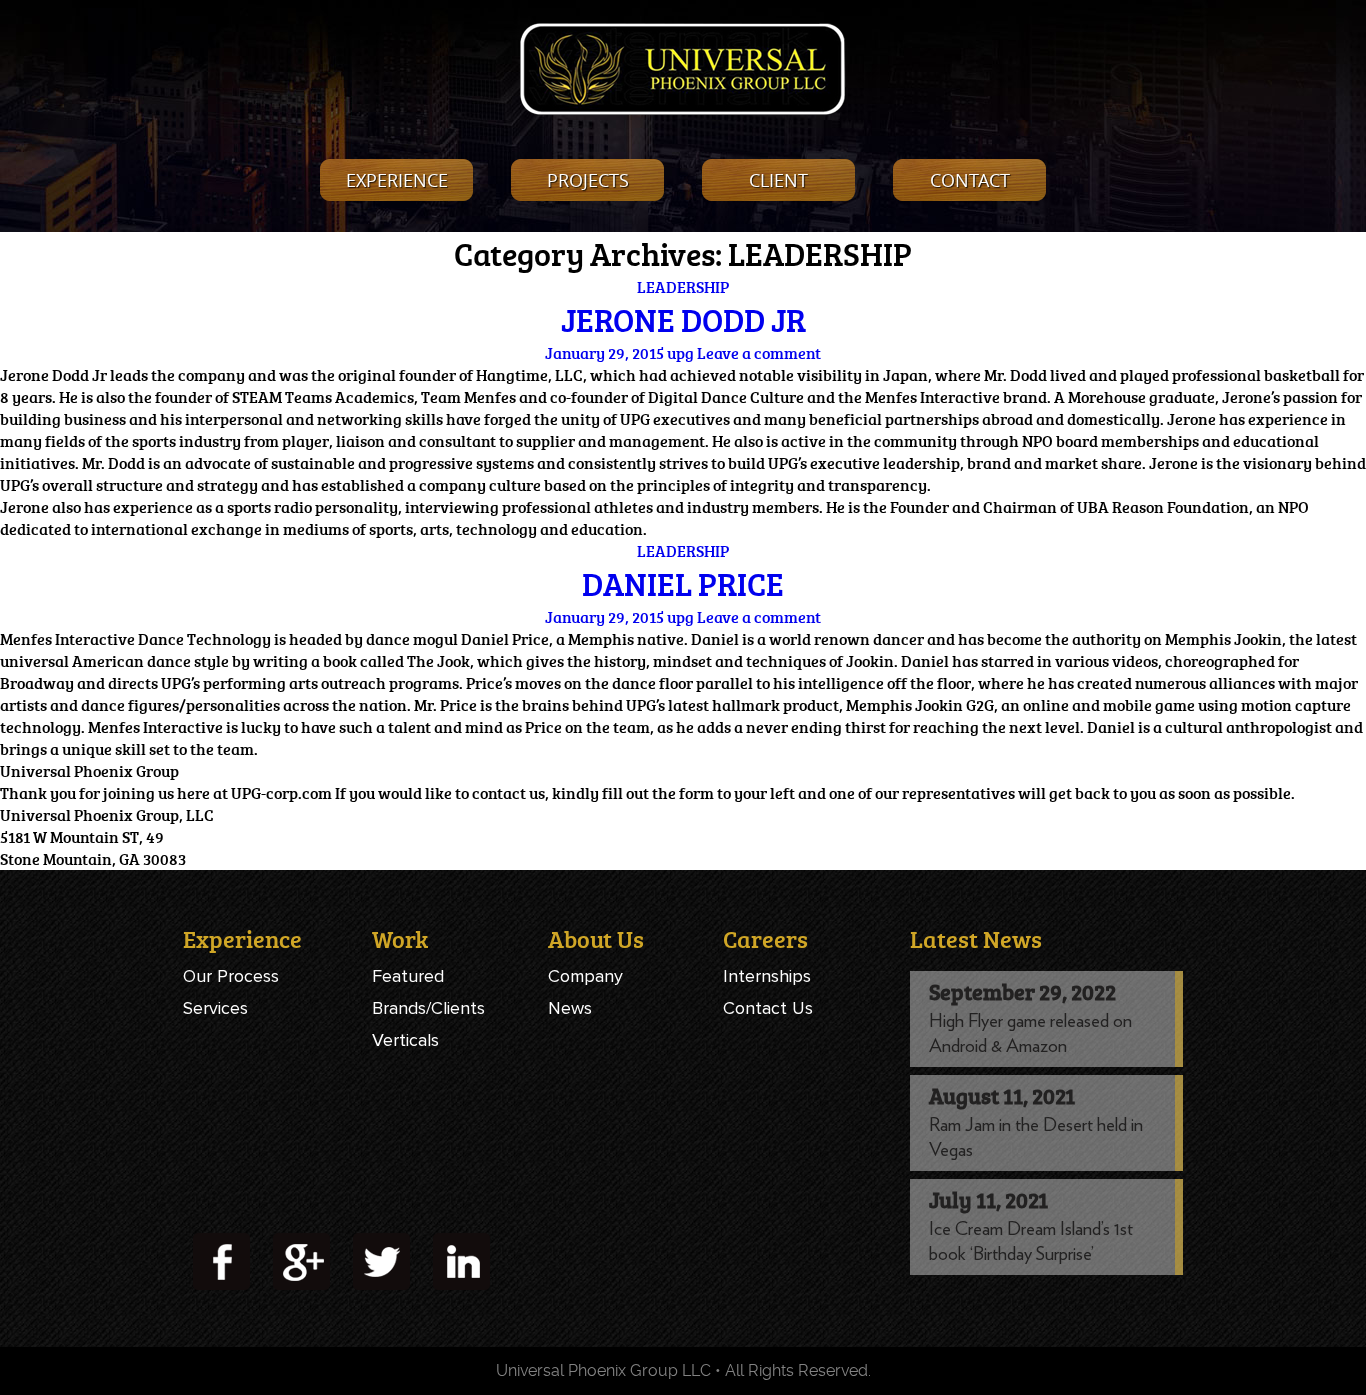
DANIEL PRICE (683, 584)
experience (397, 180)
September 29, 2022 (1022, 991)
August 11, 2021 (1002, 1095)
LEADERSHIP (683, 287)
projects (588, 180)
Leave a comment (759, 353)
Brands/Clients (428, 1008)
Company (585, 976)
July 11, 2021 (988, 1199)
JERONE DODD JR (683, 320)
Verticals (405, 1040)
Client (778, 180)
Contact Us (768, 1008)
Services (215, 1008)
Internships (767, 976)
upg (680, 353)
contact (970, 180)
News (570, 1008)
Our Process (231, 976)
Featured (408, 976)
